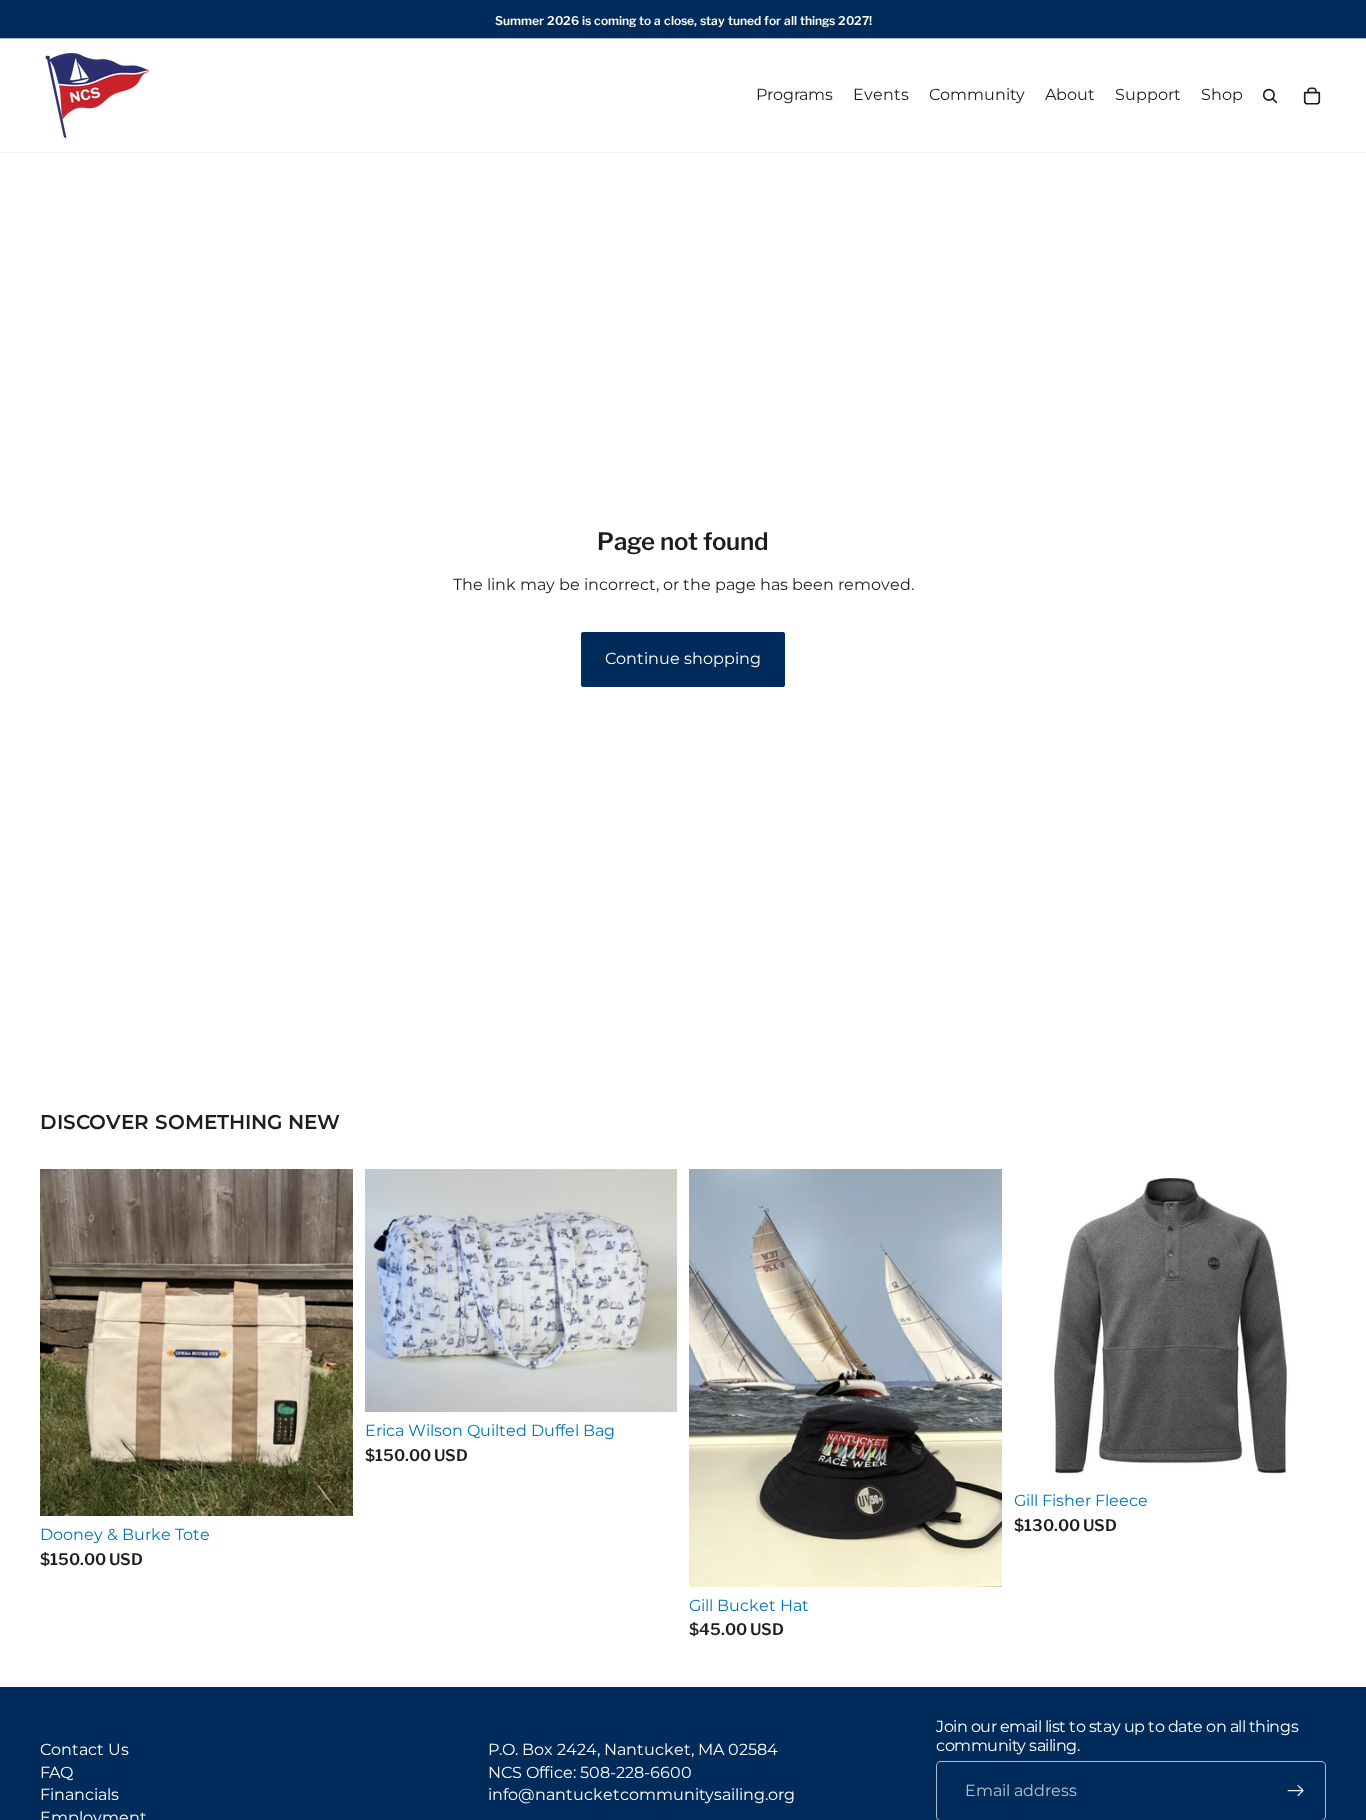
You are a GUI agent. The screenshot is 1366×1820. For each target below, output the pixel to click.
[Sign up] (1296, 1791)
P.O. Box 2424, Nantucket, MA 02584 (633, 1749)
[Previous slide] (1044, 1326)
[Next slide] (1296, 1326)
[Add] (322, 1486)
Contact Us (84, 1749)
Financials (79, 1794)
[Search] (1270, 96)
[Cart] (1312, 96)
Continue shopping (683, 658)
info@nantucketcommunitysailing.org (641, 1794)
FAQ (56, 1771)
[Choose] (971, 1556)
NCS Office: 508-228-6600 (590, 1771)
